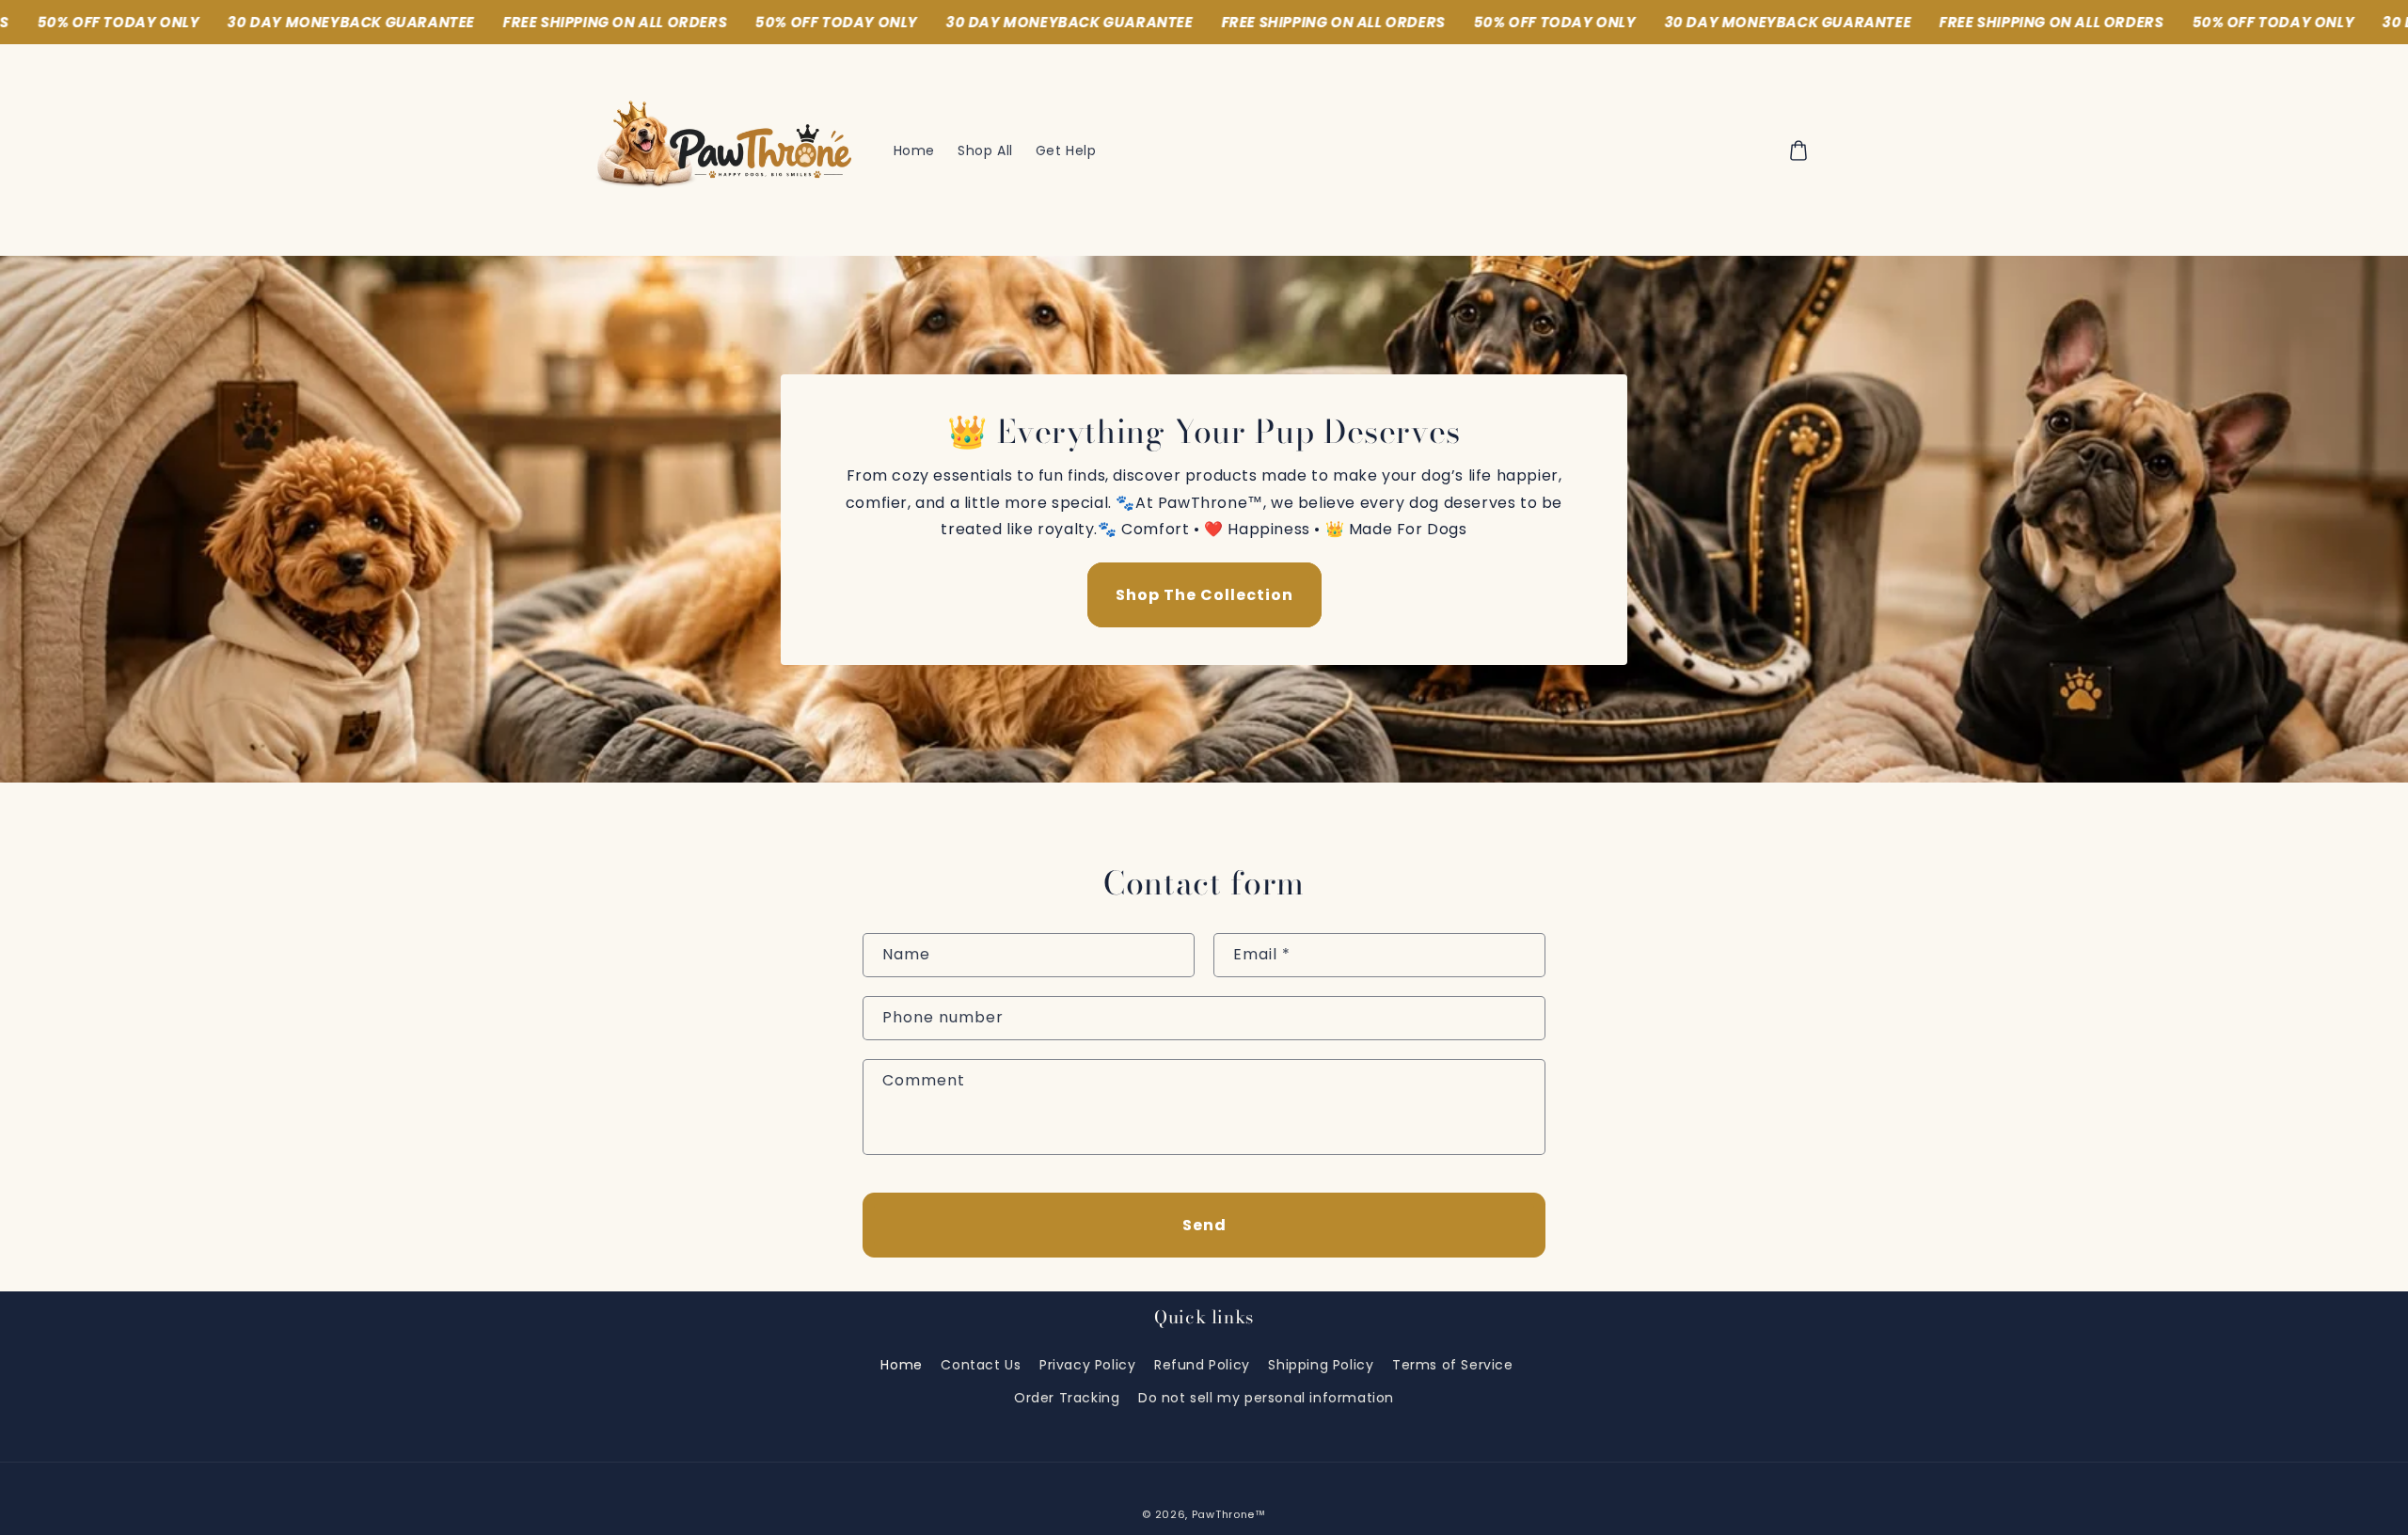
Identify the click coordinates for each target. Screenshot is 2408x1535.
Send (1204, 1225)
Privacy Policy (1087, 1365)
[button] (1798, 150)
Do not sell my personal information (1266, 1398)
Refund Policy (1202, 1365)
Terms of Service (1453, 1365)
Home (901, 1365)
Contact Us (981, 1365)
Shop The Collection (1204, 595)
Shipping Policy (1321, 1365)
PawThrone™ (1229, 1514)
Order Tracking (1067, 1398)
